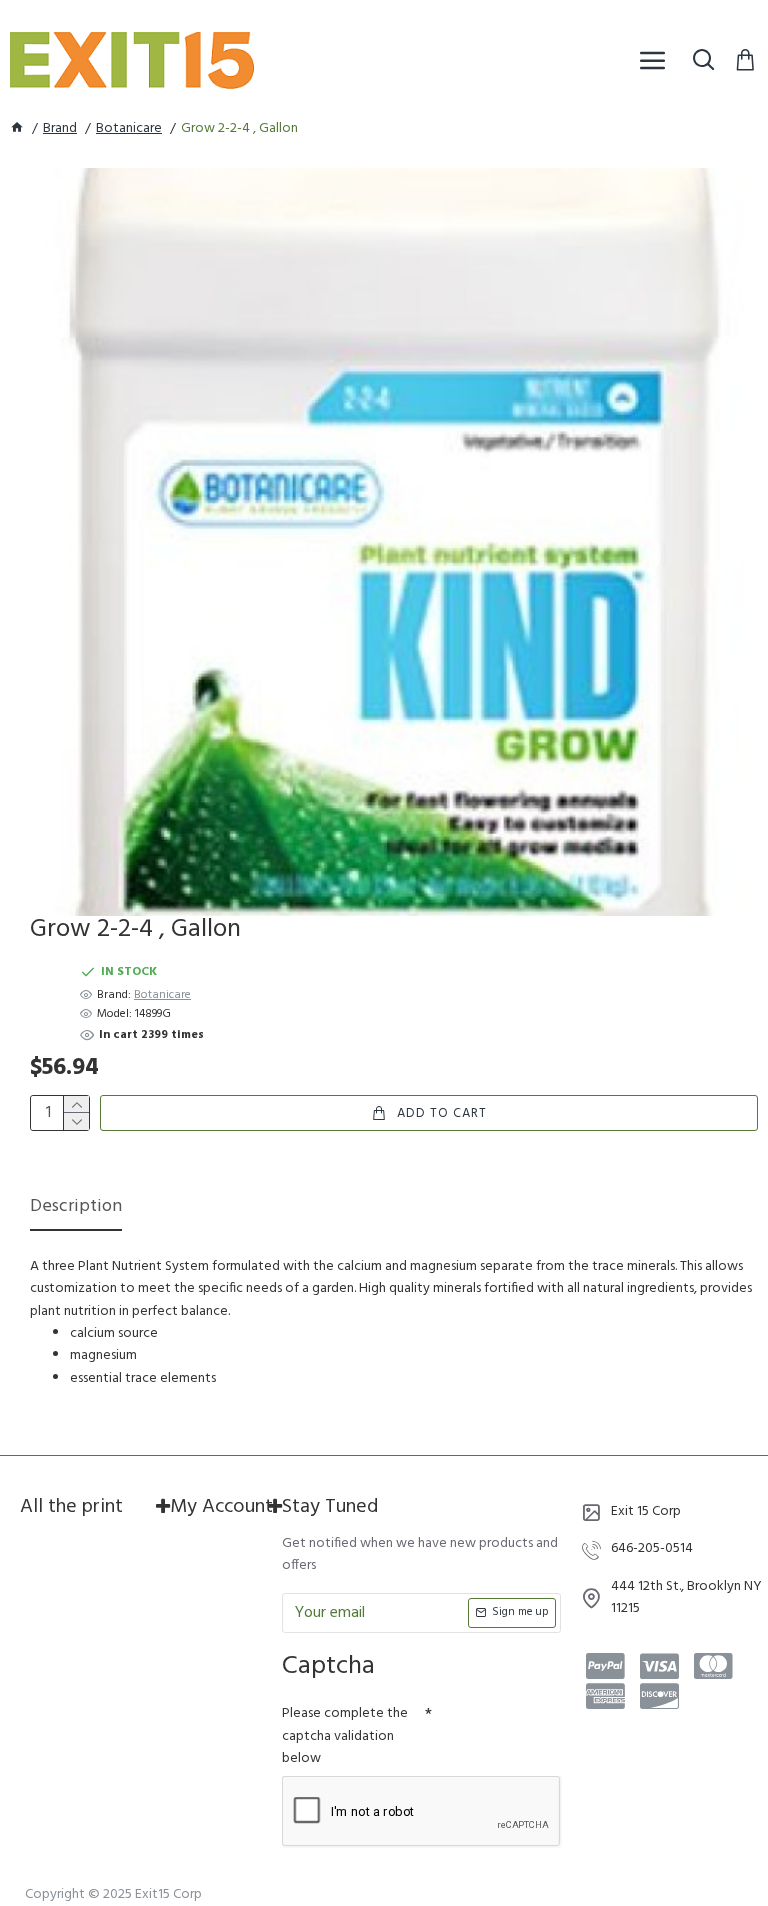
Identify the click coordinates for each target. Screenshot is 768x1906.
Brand (60, 129)
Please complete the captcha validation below (345, 1736)
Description (76, 1208)
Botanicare (129, 129)
